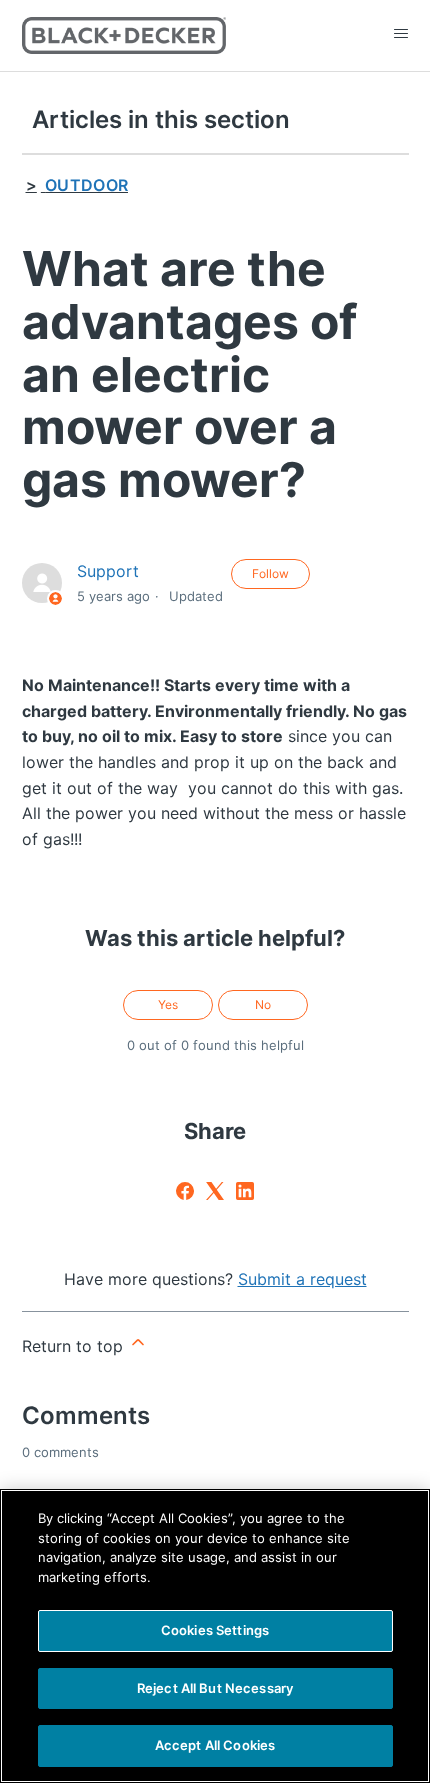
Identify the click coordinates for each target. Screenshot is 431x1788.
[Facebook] (185, 1191)
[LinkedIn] (245, 1191)
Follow (270, 573)
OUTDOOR (86, 185)
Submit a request (302, 1279)
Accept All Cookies (215, 1745)
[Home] (124, 35)
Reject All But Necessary (215, 1688)
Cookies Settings (215, 1630)
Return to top (75, 1346)
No (263, 1004)
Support (108, 571)
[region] (215, 1636)
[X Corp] (215, 1191)
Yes (168, 1004)
